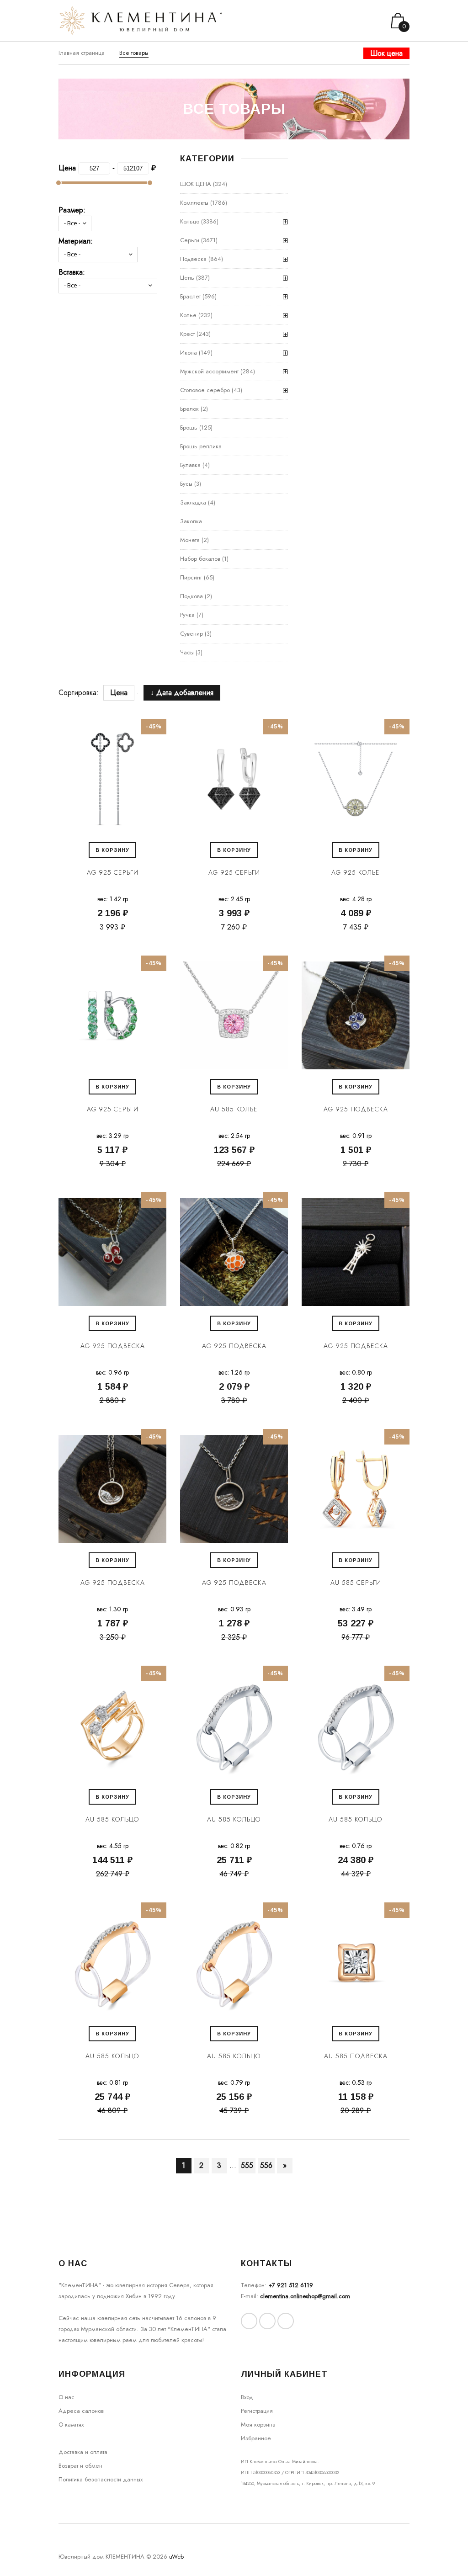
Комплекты (194, 203)
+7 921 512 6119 (291, 2285)
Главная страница (82, 53)
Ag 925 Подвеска (356, 1109)
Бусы (186, 484)
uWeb (176, 2557)
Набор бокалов (200, 559)
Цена (119, 693)
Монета (190, 540)
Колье (188, 315)
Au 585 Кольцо (112, 1819)
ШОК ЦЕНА (196, 184)
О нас (66, 2397)
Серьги (190, 240)
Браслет (190, 296)
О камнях (71, 2425)
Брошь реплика (201, 446)
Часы (187, 652)
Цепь (187, 278)
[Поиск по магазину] (353, 21)
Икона (189, 353)
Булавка (190, 465)
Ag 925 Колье (356, 872)
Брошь (189, 428)
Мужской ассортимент (209, 371)
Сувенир (191, 634)
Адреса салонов (81, 2411)
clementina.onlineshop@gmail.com (305, 2296)
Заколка (191, 521)
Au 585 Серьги (356, 1583)
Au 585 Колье (234, 1109)
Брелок (189, 409)
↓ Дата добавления (177, 693)
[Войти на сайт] (365, 21)
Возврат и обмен (80, 2466)
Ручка (187, 615)
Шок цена (386, 53)
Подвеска (193, 259)
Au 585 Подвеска (356, 2056)
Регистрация (257, 2411)
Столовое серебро (205, 390)
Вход (247, 2397)
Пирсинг (191, 577)
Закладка (193, 502)
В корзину (112, 850)
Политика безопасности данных (101, 2479)
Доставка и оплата (83, 2452)
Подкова (191, 596)
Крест (187, 334)
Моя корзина (258, 2425)
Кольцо (190, 221)
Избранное (256, 2438)
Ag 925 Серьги (113, 872)
